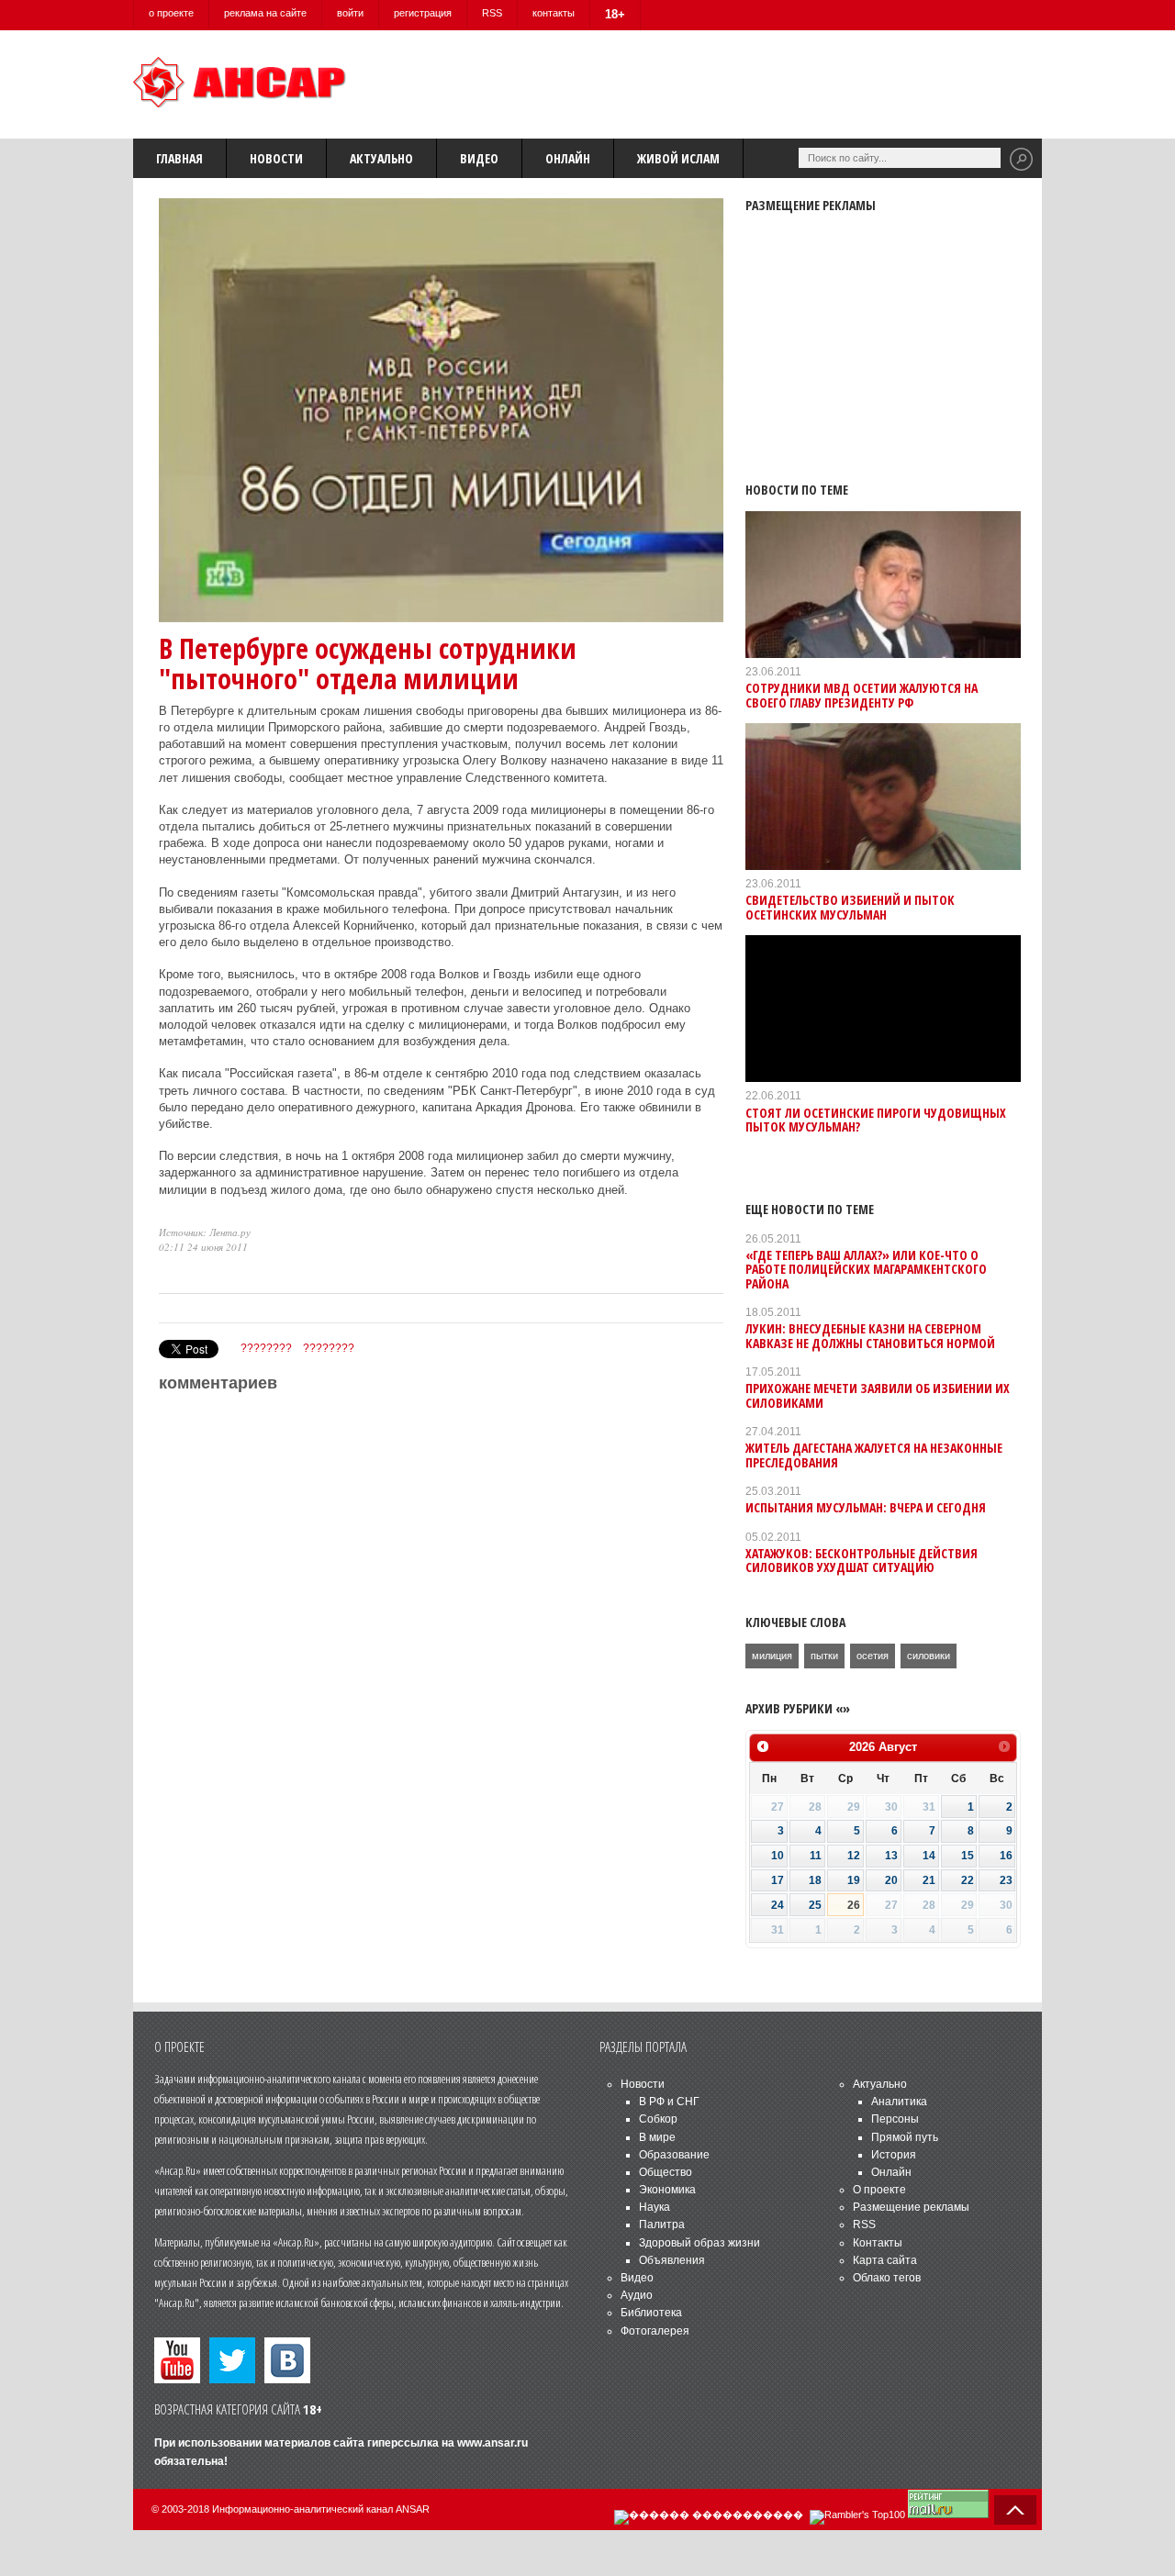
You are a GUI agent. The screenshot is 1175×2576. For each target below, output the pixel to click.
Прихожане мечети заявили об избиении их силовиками (878, 1395)
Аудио (637, 2295)
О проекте (879, 2190)
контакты (554, 13)
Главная (179, 158)
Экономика (667, 2190)
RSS (492, 13)
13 (891, 1856)
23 (1006, 1880)
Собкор (658, 2119)
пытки (824, 1656)
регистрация (423, 13)
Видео (479, 158)
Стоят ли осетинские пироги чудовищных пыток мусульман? (876, 1120)
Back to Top (1015, 2510)
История (894, 2155)
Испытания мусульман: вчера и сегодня (866, 1507)
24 (778, 1905)
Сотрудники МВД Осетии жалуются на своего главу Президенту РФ (862, 695)
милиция (772, 1656)
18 (815, 1880)
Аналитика (899, 2102)
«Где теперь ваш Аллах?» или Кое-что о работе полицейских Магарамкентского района (866, 1269)
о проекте (171, 13)
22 (968, 1880)
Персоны (895, 2119)
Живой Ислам (678, 158)
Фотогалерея (655, 2331)
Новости (276, 158)
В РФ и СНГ (669, 2102)
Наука (655, 2207)
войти (350, 13)
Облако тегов (887, 2278)
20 (891, 1880)
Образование (674, 2155)
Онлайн (568, 158)
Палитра (662, 2225)
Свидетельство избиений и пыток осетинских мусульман (850, 907)
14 (929, 1856)
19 (854, 1880)
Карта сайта (885, 2260)
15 (968, 1856)
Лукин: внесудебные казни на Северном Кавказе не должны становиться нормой (870, 1335)
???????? (266, 1348)
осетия (873, 1656)
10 (778, 1856)
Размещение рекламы (911, 2207)
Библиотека (651, 2313)
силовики (929, 1656)
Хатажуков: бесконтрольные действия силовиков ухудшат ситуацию (862, 1560)
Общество (666, 2172)
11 (816, 1856)
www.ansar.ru (492, 2443)
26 (854, 1905)
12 (854, 1856)
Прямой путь (905, 2137)
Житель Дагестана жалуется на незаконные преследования (874, 1455)
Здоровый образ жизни (699, 2243)
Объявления (672, 2260)
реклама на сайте (265, 13)
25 (815, 1905)
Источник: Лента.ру (205, 1232)
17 (778, 1880)
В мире (657, 2137)
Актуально (381, 158)
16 (1006, 1856)
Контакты (878, 2243)
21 (929, 1880)
